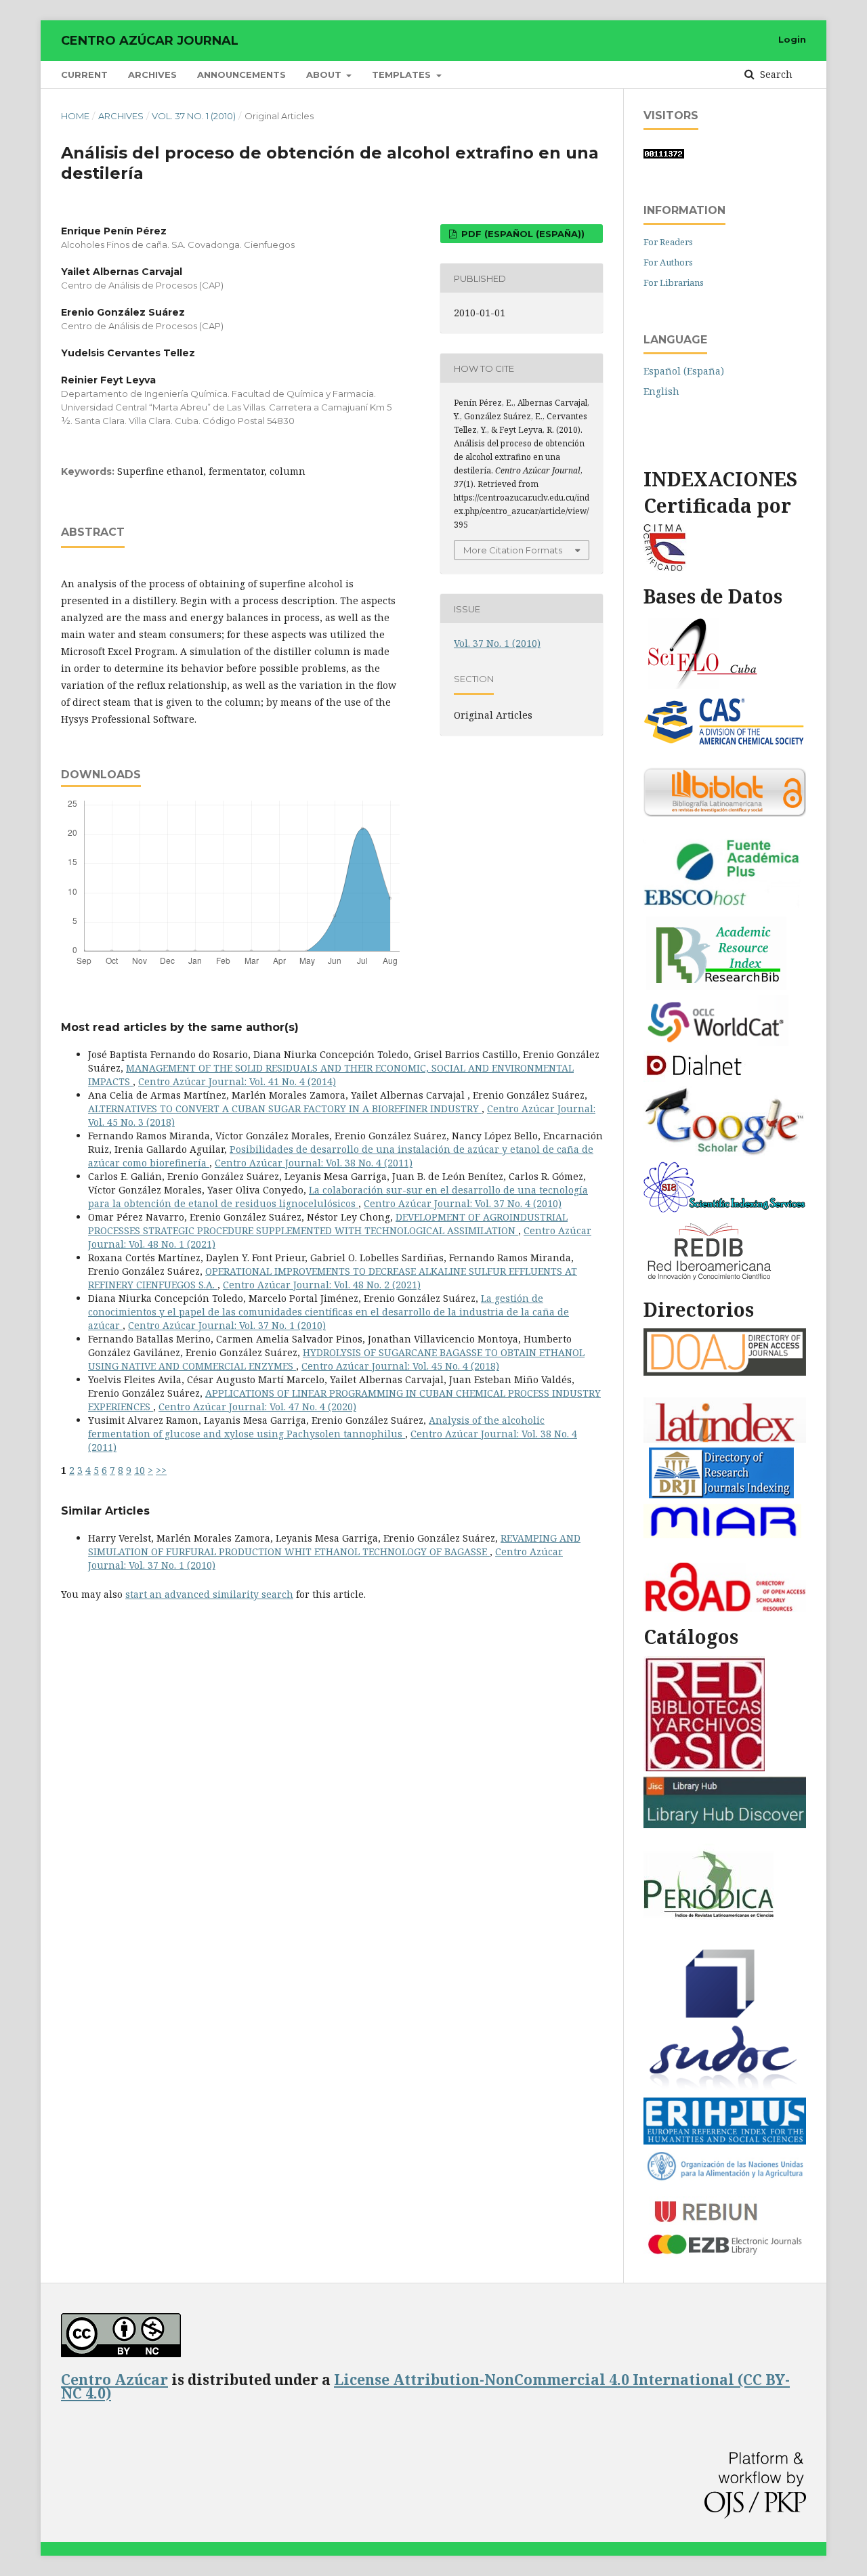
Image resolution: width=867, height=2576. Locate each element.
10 (140, 1470)
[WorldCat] (716, 1042)
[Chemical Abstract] (725, 742)
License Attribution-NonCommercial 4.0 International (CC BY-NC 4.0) (425, 2386)
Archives (152, 75)
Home (75, 116)
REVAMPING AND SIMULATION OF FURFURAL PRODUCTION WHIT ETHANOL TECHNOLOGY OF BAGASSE (334, 1545)
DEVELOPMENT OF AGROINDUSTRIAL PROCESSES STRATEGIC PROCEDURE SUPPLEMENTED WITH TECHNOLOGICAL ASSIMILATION (328, 1224)
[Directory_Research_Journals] (721, 1495)
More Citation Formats (513, 550)
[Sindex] (725, 1209)
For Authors (668, 262)
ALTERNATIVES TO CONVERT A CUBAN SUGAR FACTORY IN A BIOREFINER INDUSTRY (285, 1108)
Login (792, 39)
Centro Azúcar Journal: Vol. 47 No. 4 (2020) (257, 1407)
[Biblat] (725, 813)
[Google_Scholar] (725, 1153)
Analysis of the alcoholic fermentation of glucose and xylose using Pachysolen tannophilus (316, 1427)
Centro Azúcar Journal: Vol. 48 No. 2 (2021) (322, 1285)
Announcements (241, 75)
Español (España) (684, 371)
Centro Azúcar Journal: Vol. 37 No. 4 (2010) (463, 1203)
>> (161, 1470)
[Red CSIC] (704, 1768)
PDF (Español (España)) (522, 234)
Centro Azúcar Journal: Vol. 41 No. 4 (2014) (237, 1081)
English (661, 391)
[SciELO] (703, 687)
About (325, 75)
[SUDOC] (725, 2089)
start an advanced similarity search (209, 1594)
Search (775, 74)
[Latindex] (725, 1439)
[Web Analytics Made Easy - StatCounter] (664, 155)
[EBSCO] (725, 908)
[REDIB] (711, 1281)
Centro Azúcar (114, 2380)
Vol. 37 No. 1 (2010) (194, 116)
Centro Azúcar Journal (150, 41)
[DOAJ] (725, 1372)
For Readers (668, 242)
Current (84, 75)
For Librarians (674, 282)
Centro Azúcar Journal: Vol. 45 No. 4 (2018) (400, 1366)
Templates (403, 75)
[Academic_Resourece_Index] (716, 987)
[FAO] (725, 2178)
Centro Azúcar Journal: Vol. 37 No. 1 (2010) (227, 1325)
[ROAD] (725, 1608)
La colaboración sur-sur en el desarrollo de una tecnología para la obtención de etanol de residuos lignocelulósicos (338, 1197)
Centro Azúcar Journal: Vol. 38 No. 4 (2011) (314, 1163)
